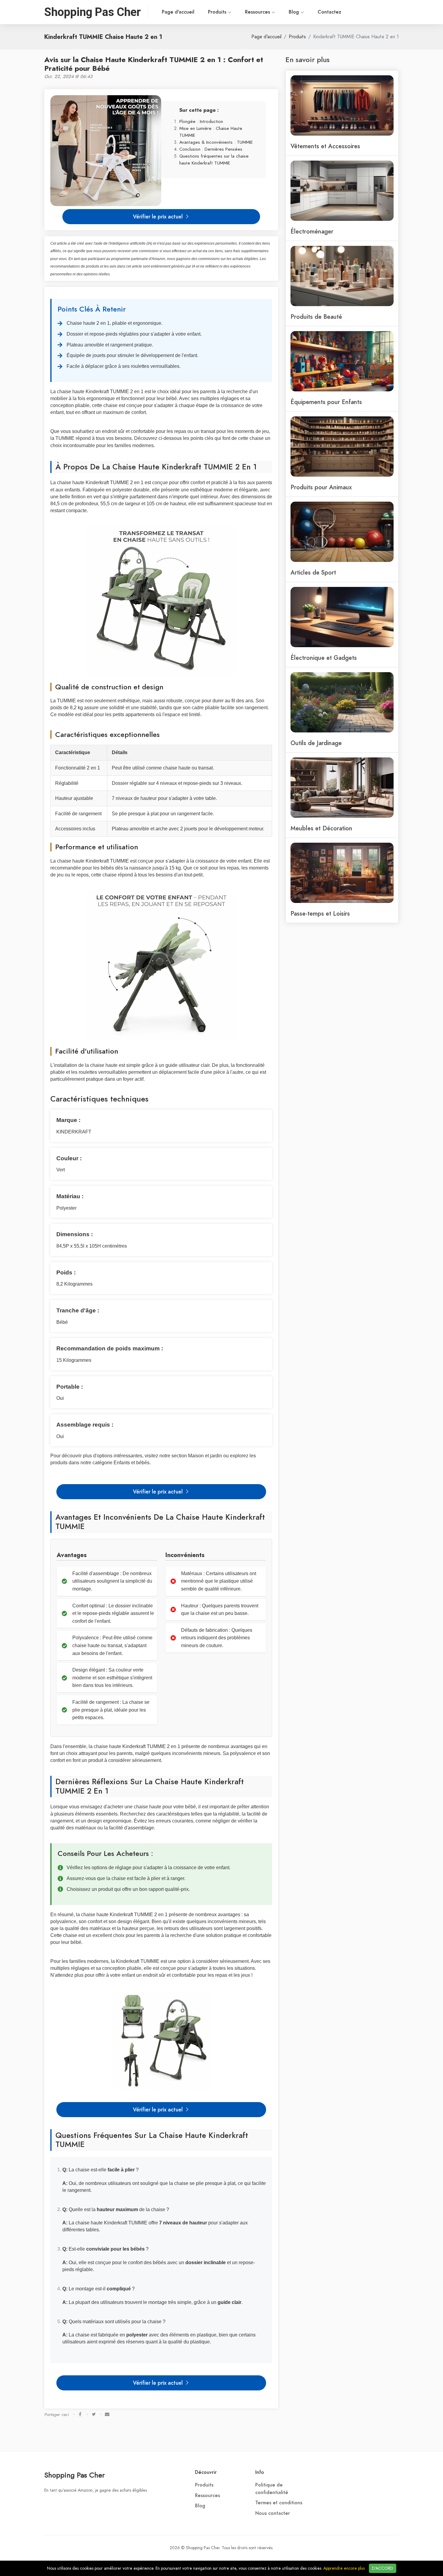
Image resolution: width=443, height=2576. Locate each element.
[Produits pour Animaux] (342, 446)
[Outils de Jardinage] (342, 702)
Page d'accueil (178, 12)
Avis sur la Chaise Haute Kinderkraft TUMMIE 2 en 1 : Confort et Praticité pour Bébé (154, 64)
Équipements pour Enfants (326, 402)
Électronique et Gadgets (324, 658)
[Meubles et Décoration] (342, 787)
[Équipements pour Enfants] (342, 361)
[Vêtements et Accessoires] (342, 105)
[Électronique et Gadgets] (342, 616)
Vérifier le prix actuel (159, 216)
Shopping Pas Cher (74, 2475)
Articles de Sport (313, 572)
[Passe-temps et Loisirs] (342, 872)
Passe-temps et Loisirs (320, 914)
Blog (295, 12)
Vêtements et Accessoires (325, 146)
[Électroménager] (342, 190)
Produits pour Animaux (321, 487)
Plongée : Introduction (201, 121)
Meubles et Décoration (321, 828)
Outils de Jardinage (316, 743)
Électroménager (312, 231)
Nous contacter (273, 2513)
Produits (218, 12)
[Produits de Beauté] (342, 275)
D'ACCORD (383, 2568)
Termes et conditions (279, 2503)
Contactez (329, 12)
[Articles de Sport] (342, 531)
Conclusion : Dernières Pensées (211, 149)
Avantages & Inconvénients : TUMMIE (216, 142)
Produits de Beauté (316, 317)
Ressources (258, 12)
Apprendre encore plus (344, 2568)
